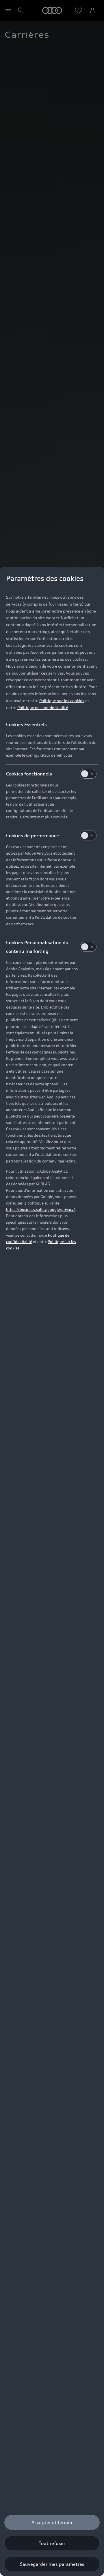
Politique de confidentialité (43, 707)
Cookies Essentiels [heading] (26, 724)
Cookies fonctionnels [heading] (29, 774)
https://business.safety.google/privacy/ (41, 1209)
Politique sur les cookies (62, 701)
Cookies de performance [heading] (32, 835)
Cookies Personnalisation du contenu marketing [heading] (37, 947)
